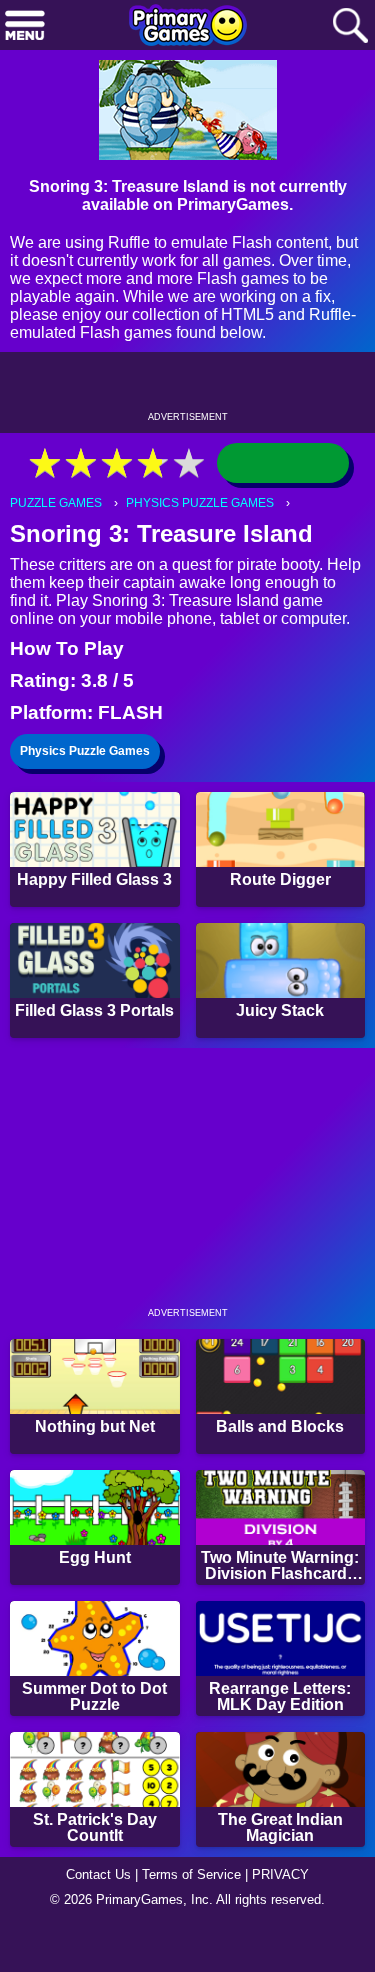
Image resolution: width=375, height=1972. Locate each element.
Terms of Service (194, 1918)
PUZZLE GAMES (58, 531)
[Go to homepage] (188, 27)
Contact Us (93, 1918)
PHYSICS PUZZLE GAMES (208, 531)
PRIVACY (288, 1918)
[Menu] (25, 26)
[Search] (350, 26)
